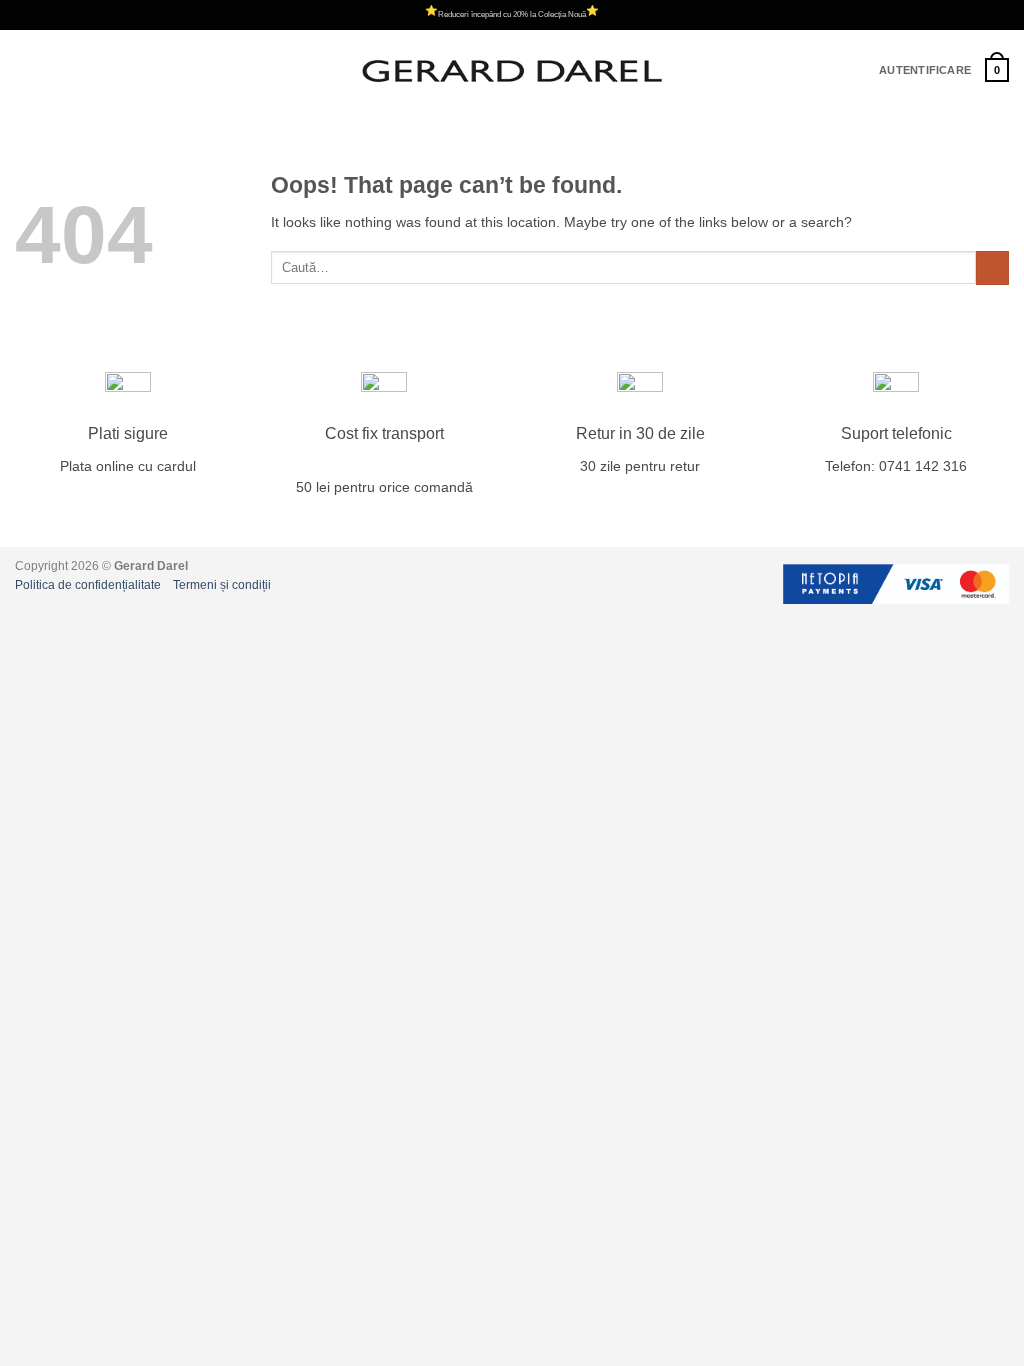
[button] (25, 70)
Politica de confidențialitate (88, 585)
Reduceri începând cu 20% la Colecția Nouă (512, 14)
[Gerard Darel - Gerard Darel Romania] (512, 70)
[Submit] (992, 268)
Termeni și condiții (222, 585)
